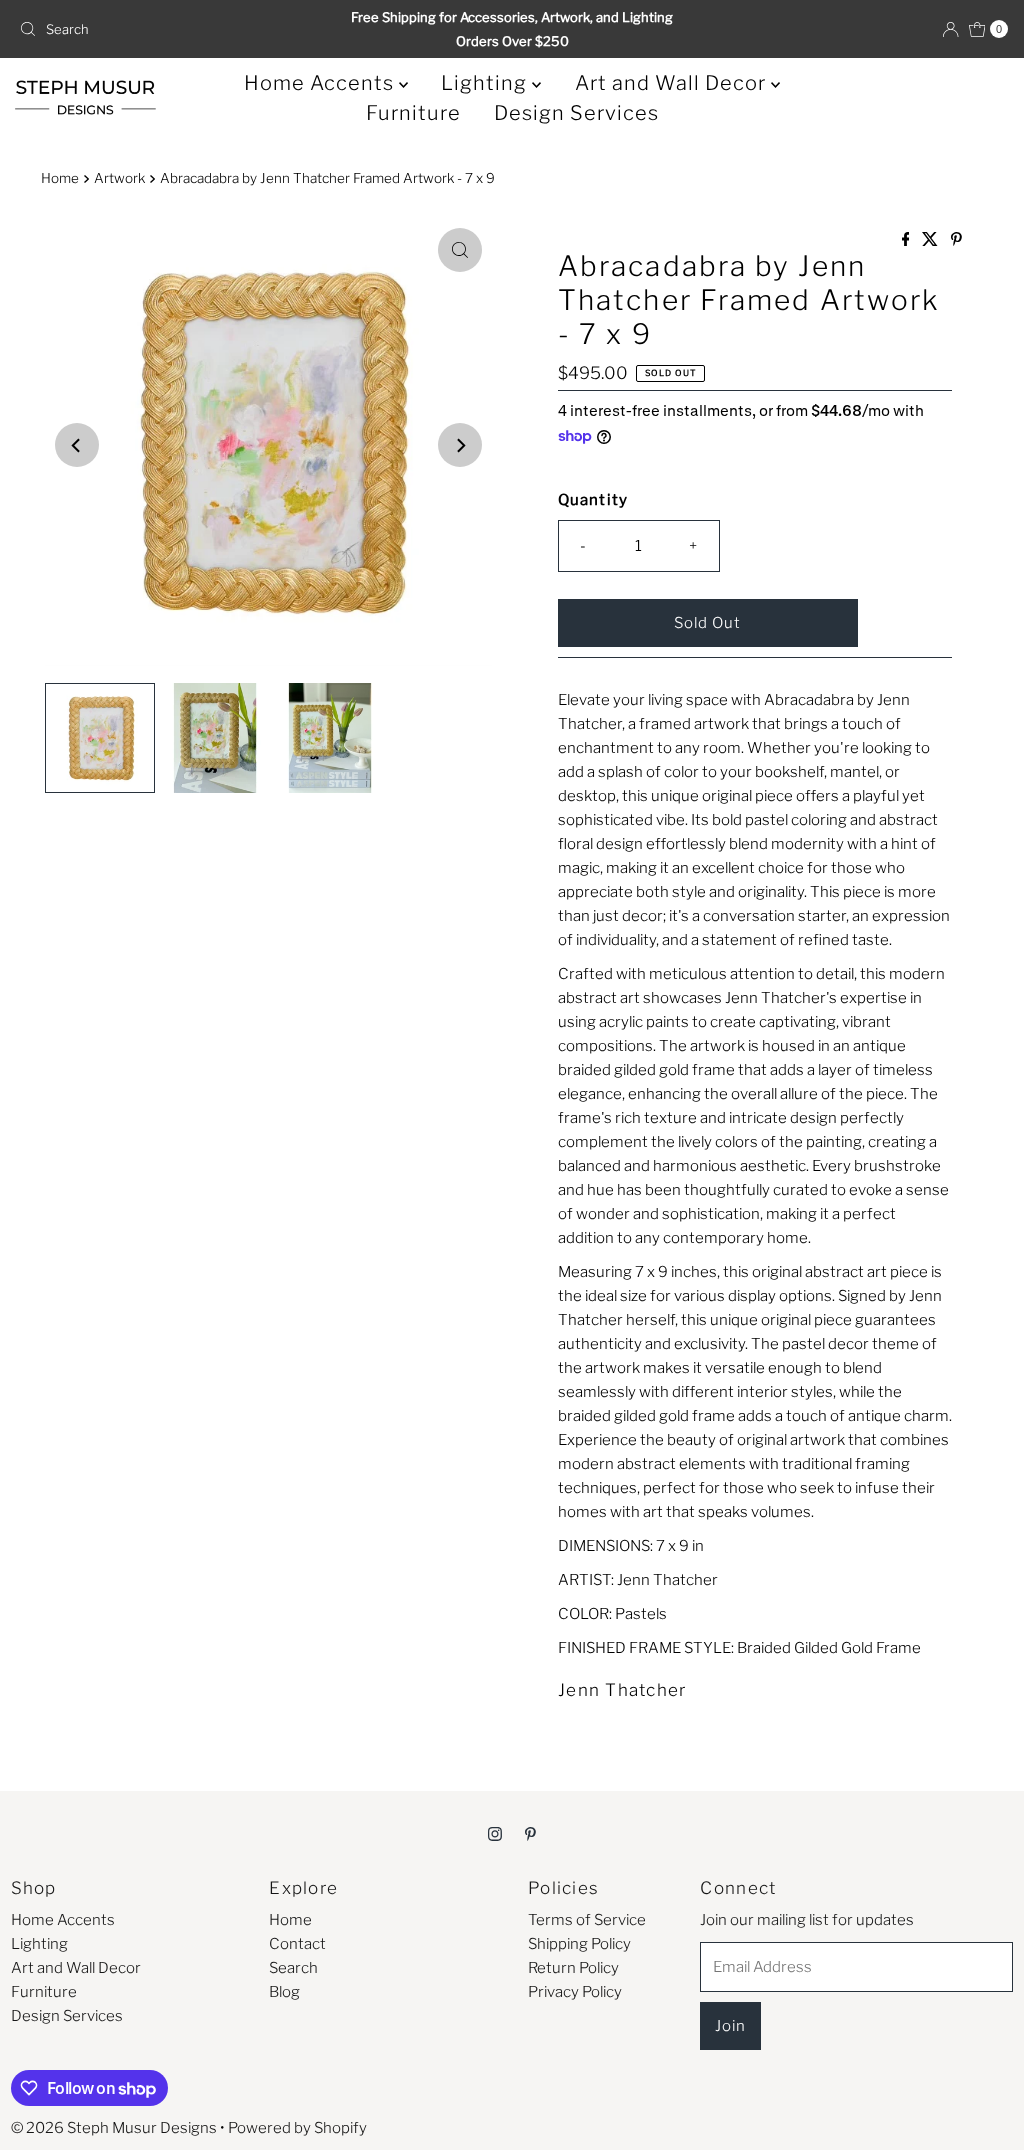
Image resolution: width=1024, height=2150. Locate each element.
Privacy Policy (575, 1992)
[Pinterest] (530, 1833)
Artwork (119, 178)
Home (60, 178)
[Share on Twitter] (931, 240)
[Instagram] (495, 1833)
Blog (284, 1992)
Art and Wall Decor (673, 83)
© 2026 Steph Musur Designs (114, 2128)
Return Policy (573, 1968)
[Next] (460, 445)
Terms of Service (587, 1920)
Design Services (576, 113)
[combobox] (173, 29)
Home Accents (321, 83)
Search (293, 1968)
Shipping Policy (579, 1944)
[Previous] (77, 445)
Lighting (486, 83)
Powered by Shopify (297, 2128)
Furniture (413, 113)
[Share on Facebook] (907, 240)
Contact (297, 1944)
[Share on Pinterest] (956, 240)
